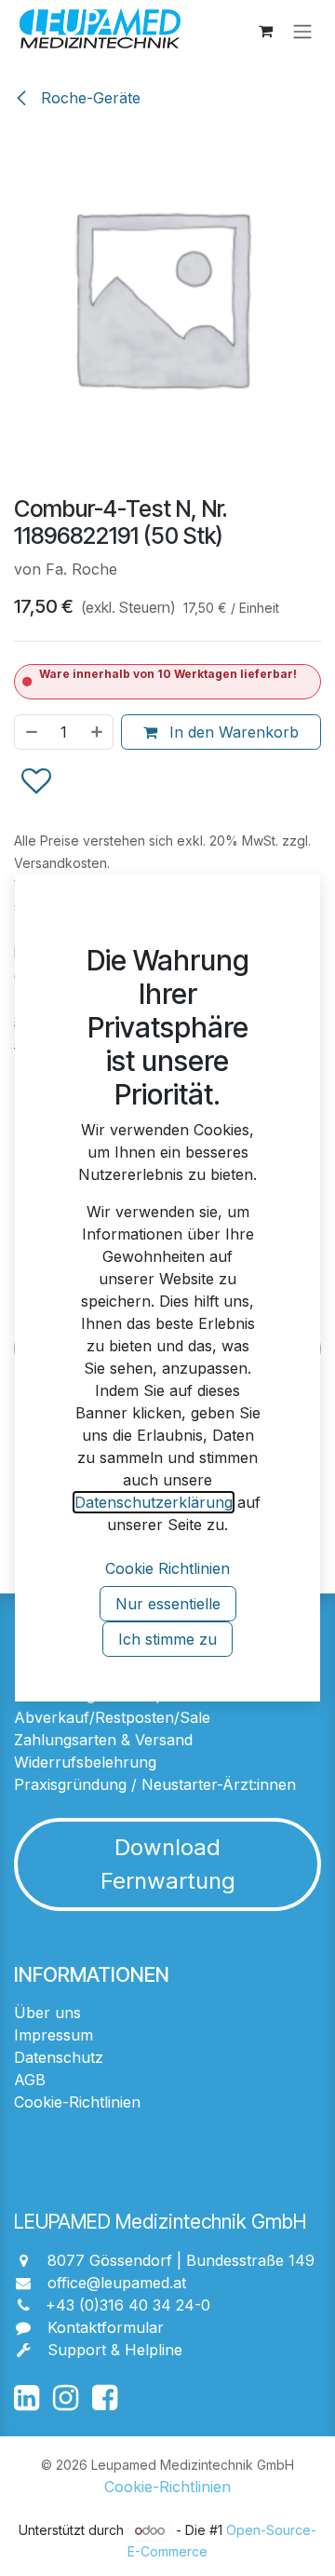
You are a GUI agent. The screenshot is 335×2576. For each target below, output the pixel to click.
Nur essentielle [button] (168, 1604)
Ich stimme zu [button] (167, 1639)
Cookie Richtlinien (167, 1568)
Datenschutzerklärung (154, 1502)
